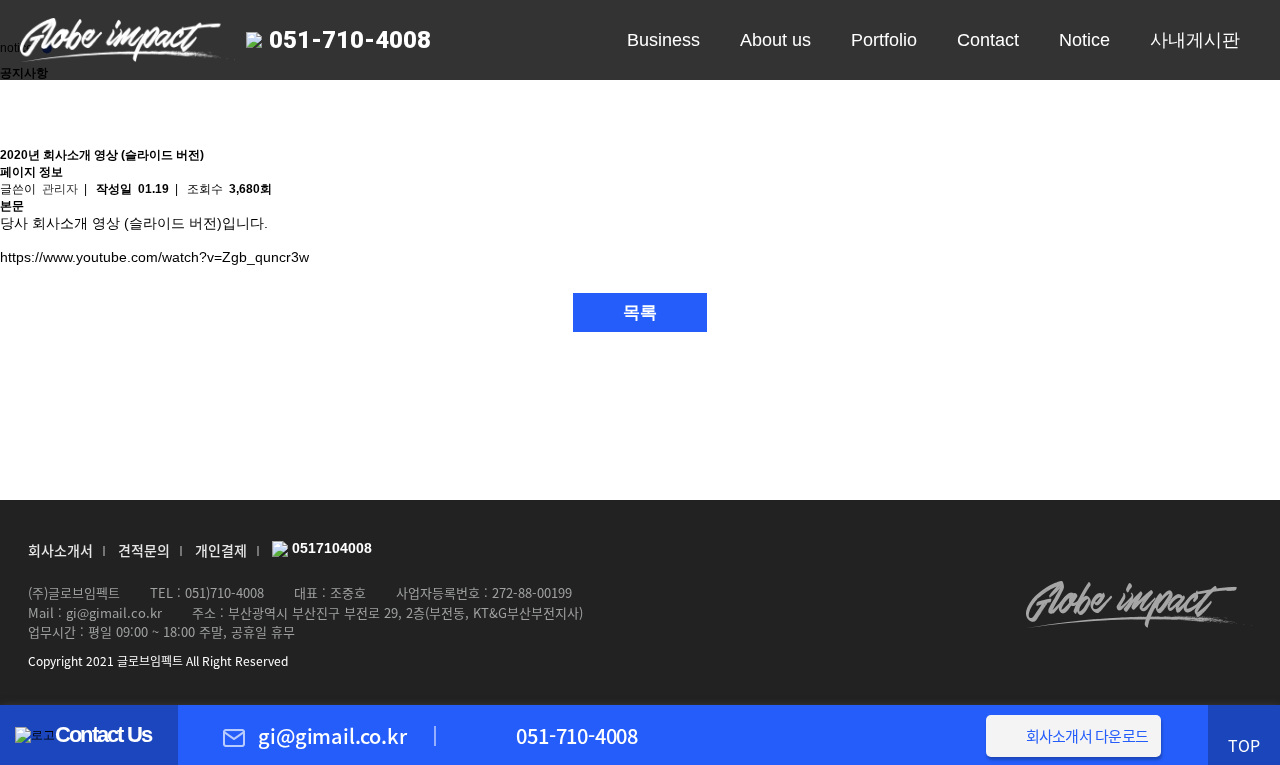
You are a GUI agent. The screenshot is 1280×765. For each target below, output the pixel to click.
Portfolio (884, 40)
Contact (988, 40)
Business (663, 40)
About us (775, 40)
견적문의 (144, 550)
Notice (1084, 40)
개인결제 (221, 550)
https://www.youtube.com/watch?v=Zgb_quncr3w (154, 257)
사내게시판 (1195, 40)
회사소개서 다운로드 (1087, 736)
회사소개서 (60, 550)
